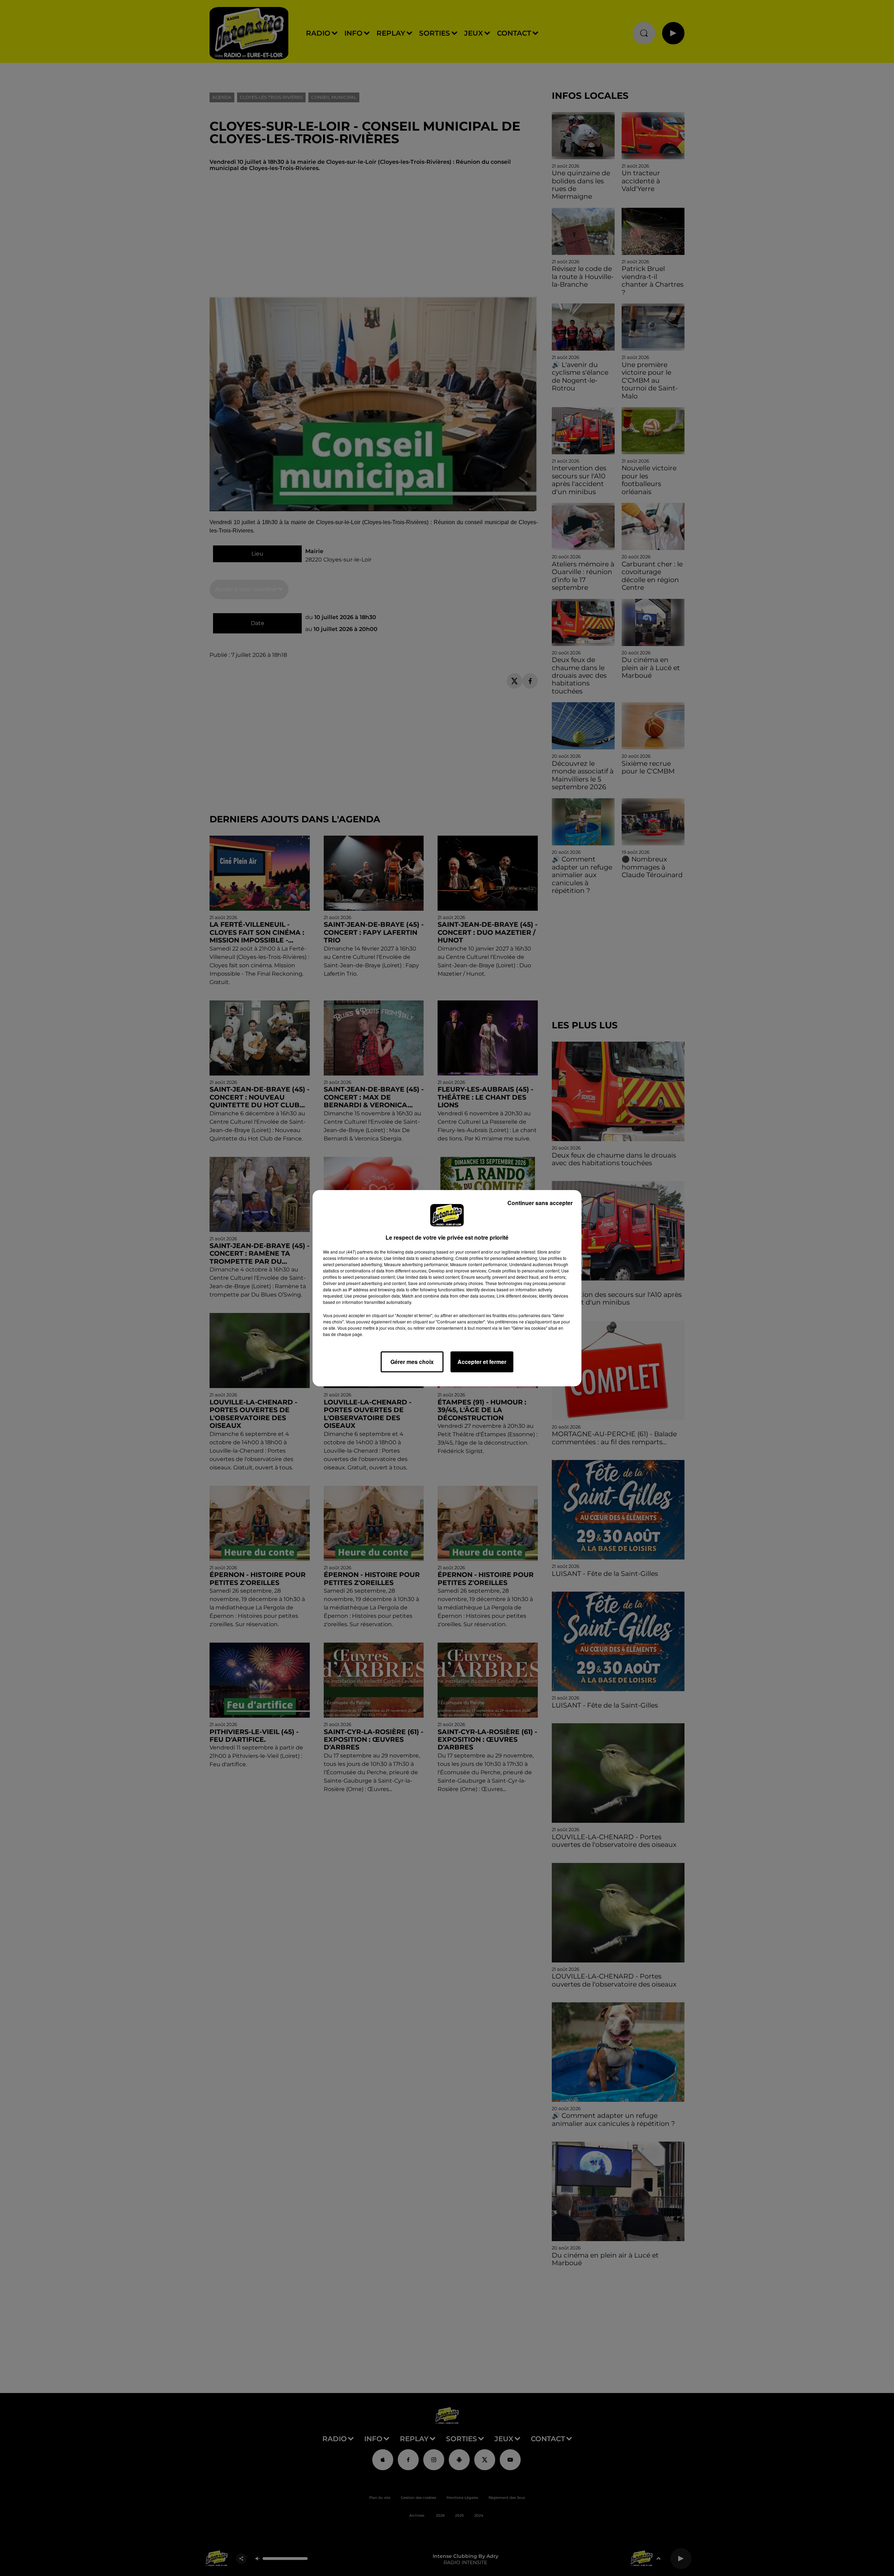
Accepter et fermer (482, 1362)
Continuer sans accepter (540, 1203)
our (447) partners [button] (356, 1252)
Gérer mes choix (412, 1362)
